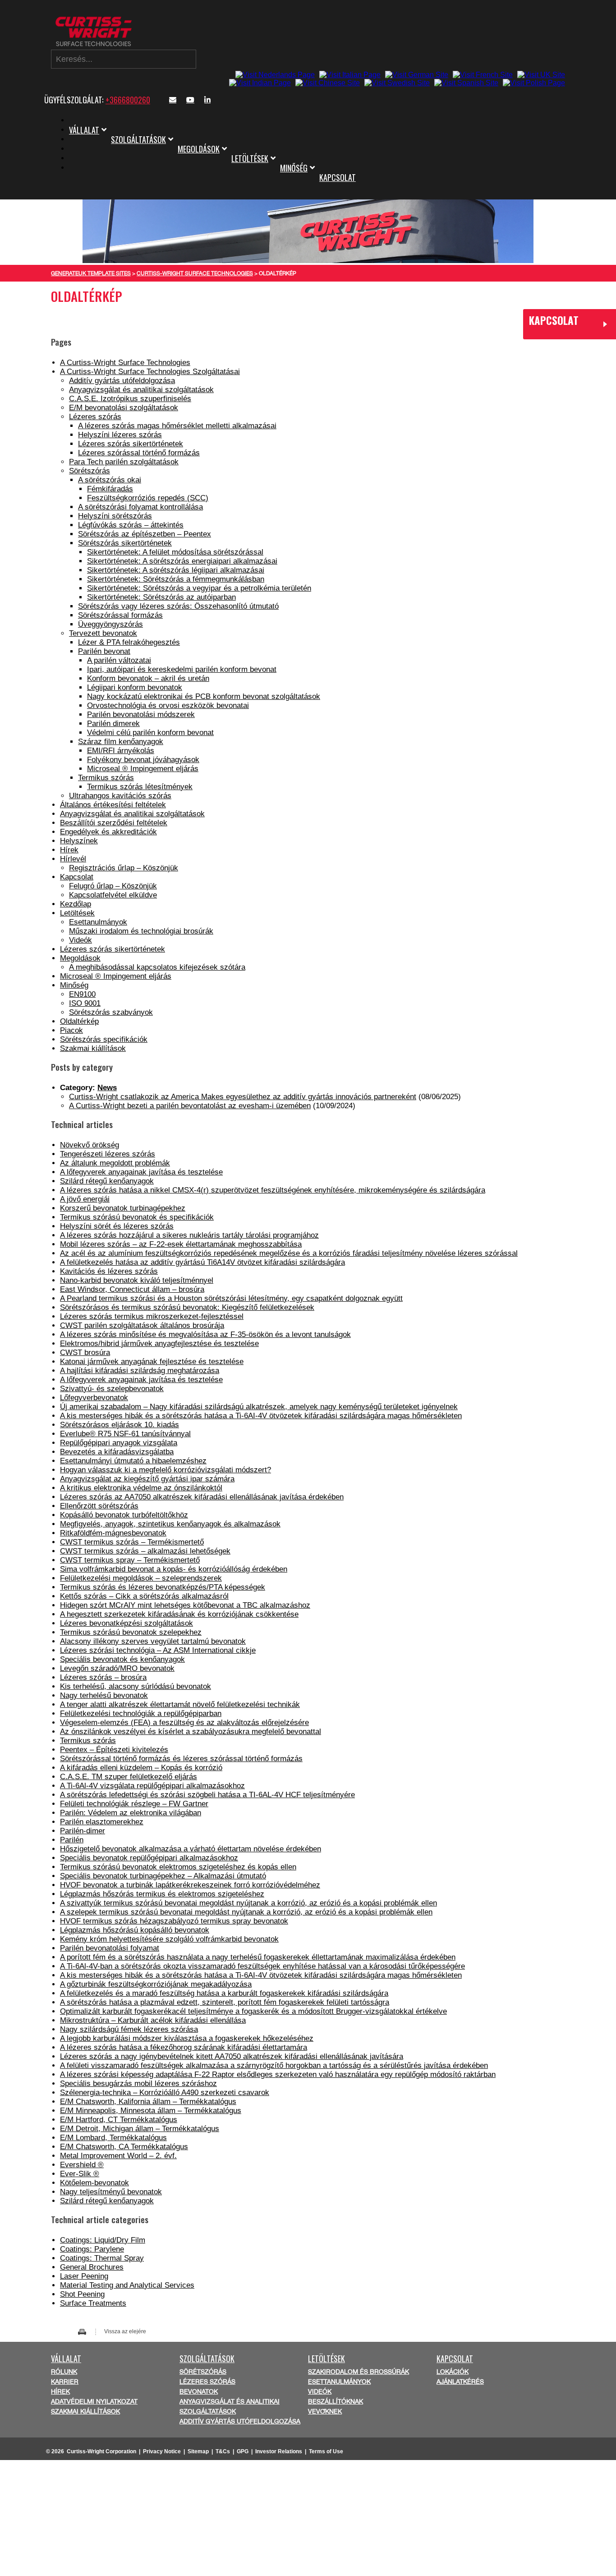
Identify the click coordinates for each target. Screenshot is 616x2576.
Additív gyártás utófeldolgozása (122, 381)
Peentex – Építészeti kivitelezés (114, 1750)
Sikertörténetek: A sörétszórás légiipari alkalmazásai (176, 570)
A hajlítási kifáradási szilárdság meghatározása (140, 1371)
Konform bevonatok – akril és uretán (148, 678)
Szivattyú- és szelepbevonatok (112, 1389)
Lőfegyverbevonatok (94, 1398)
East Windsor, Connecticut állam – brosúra (132, 1289)
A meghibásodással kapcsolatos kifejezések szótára (157, 967)
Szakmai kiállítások (93, 1048)
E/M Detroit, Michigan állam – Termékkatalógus (140, 2129)
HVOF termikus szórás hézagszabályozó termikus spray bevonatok (174, 1921)
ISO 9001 (85, 1003)
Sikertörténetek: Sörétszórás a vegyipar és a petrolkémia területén (199, 588)
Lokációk (453, 2372)
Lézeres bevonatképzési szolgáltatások (126, 1623)
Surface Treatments (93, 2303)
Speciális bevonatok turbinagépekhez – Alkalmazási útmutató (163, 1876)
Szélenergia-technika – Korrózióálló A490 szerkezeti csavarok (165, 2093)
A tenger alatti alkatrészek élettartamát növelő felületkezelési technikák (180, 1704)
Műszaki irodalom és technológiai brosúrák (141, 931)
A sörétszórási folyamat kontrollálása (140, 507)
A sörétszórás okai (110, 480)
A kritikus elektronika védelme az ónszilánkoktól (141, 1488)
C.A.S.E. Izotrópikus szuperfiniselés (130, 399)
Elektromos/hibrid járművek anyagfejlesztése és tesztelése (159, 1343)
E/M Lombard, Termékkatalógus (113, 2138)
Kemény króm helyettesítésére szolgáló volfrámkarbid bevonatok (169, 1939)
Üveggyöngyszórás (110, 624)
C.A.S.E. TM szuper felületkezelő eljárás (129, 1777)
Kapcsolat (338, 177)
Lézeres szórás (95, 417)
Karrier (65, 2382)
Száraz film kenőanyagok (121, 742)
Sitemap (198, 2451)
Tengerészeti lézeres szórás (108, 1154)
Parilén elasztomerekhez (102, 1822)
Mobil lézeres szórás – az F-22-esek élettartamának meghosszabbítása (181, 1244)
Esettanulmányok (98, 922)
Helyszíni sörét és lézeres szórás (117, 1226)
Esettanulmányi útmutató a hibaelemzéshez (133, 1461)
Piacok (71, 1030)
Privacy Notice (162, 2451)
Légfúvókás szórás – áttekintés (131, 525)
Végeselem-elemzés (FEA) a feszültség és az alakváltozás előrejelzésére (184, 1723)
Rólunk (64, 2372)
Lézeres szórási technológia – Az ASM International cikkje (158, 1650)
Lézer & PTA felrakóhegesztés (129, 642)
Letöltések (250, 158)
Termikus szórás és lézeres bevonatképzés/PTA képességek (163, 1587)
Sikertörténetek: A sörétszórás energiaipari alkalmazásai (182, 561)
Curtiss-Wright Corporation (101, 2451)
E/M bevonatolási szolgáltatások (124, 408)
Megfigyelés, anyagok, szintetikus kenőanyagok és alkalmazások (170, 1524)
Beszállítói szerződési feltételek (114, 823)
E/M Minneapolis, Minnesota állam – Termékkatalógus (151, 2111)
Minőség (294, 168)
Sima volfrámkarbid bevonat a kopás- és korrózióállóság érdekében (174, 1569)
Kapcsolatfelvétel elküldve (113, 895)
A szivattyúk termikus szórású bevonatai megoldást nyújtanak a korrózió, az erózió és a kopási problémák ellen (248, 1903)
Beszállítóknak (336, 2401)
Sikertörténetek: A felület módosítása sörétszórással (175, 552)
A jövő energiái (85, 1199)
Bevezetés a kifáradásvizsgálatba (117, 1452)
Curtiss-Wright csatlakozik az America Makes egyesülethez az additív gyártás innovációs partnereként (243, 1097)
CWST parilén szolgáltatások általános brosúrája (142, 1325)
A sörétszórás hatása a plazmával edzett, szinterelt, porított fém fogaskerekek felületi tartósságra (225, 2002)
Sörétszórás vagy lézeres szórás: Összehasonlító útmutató (178, 606)
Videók (80, 940)
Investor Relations (279, 2451)
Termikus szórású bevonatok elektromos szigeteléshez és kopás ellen (178, 1867)
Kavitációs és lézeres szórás (109, 1271)
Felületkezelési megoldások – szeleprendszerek (141, 1578)
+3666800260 (128, 100)
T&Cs (223, 2451)
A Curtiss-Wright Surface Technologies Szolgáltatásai (150, 372)
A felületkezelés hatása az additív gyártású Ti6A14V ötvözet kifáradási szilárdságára (202, 1262)
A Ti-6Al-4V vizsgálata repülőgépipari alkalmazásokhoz (152, 1786)
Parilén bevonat (104, 651)
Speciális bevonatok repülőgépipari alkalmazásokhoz (149, 1858)
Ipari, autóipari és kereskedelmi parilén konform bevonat (182, 669)
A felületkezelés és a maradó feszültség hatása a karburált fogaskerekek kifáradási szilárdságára (224, 1993)
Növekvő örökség (90, 1145)
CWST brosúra (85, 1353)
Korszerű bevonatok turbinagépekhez (123, 1208)
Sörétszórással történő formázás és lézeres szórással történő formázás (181, 1759)
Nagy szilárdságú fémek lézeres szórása (129, 2029)
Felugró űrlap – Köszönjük (113, 886)
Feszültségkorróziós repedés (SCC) (148, 498)
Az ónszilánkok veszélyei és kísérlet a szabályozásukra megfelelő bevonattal (191, 1732)
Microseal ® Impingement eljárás (143, 769)
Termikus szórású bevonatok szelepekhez (131, 1632)
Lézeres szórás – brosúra (103, 1677)
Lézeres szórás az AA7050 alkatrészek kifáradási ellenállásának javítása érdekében (202, 1497)
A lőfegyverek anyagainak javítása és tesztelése (141, 1172)
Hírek (69, 850)
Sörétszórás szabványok (111, 1012)
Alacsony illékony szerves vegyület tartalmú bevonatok (153, 1641)
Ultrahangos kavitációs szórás (120, 796)
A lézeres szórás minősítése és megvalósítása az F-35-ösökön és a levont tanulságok (205, 1334)
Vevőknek (325, 2411)
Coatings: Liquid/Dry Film (103, 2240)
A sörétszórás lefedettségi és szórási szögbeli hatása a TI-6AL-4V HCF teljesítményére (207, 1795)
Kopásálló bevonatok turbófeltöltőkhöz (124, 1515)
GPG (243, 2451)
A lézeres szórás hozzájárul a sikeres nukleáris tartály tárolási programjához (189, 1235)
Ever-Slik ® (80, 2174)
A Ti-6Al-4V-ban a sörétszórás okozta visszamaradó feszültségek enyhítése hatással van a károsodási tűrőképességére (262, 1966)
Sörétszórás (90, 471)
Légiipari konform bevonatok (135, 687)
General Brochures (92, 2267)
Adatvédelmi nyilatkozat (94, 2401)
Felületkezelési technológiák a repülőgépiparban (141, 1713)
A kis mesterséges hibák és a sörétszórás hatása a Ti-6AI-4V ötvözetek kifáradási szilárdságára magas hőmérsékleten (261, 1416)
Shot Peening (82, 2294)
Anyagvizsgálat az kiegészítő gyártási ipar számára (147, 1479)
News (107, 1088)
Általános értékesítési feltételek (113, 805)
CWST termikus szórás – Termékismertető (132, 1542)
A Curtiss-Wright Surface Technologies (125, 363)
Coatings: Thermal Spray (102, 2258)
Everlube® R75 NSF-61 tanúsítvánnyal (125, 1434)
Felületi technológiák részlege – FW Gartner (134, 1804)
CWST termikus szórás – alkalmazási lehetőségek (145, 1551)
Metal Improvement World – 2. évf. (118, 2156)
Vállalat (84, 130)
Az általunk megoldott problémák (115, 1163)
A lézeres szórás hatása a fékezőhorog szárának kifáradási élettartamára (184, 2047)
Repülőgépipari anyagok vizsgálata (119, 1443)
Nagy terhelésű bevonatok (104, 1695)
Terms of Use (326, 2451)
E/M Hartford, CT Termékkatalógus (119, 2120)
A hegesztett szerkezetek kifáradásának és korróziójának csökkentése (179, 1614)
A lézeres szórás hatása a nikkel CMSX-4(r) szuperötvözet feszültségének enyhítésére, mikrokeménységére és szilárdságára (273, 1190)
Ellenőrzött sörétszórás (99, 1506)
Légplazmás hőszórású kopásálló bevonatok (135, 1930)
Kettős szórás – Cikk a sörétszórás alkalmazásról (144, 1596)
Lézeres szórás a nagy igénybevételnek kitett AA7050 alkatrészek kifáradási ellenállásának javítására (232, 2056)
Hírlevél (73, 859)
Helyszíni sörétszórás (115, 516)
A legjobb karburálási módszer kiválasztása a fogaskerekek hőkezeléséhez (187, 2038)
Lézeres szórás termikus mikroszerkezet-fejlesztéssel (152, 1316)
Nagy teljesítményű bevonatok (111, 2192)
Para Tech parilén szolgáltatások (124, 462)
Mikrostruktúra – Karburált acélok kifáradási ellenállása (153, 2020)
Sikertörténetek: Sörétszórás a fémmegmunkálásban (176, 579)
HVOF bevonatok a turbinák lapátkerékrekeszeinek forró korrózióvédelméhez (190, 1885)
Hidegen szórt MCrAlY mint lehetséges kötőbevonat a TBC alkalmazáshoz (185, 1605)
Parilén (72, 1840)
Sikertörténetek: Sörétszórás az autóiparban (161, 597)
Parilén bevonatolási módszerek (141, 715)
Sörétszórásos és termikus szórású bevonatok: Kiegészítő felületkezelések (187, 1307)
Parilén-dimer (83, 1831)
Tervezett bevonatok (103, 633)
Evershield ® (82, 2165)
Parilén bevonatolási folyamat (110, 1948)
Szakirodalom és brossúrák (359, 2372)
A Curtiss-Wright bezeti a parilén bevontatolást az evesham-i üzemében (190, 1106)
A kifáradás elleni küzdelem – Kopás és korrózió (141, 1768)
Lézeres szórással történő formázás (139, 453)
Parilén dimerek (113, 724)
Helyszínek (79, 841)
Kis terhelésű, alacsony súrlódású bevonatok (136, 1686)
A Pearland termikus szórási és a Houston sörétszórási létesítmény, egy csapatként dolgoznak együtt (231, 1298)
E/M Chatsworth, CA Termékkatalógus (124, 2147)
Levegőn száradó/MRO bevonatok (117, 1668)
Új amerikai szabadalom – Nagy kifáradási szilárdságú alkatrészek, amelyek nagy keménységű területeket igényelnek (259, 1407)
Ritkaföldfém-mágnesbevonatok (113, 1533)
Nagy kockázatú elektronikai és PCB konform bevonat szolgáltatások (204, 696)
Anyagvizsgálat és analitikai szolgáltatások (141, 390)
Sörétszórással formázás (120, 615)
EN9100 (82, 994)
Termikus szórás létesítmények (140, 787)
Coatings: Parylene (92, 2249)
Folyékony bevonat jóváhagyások (143, 760)
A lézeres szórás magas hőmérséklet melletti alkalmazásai (177, 426)
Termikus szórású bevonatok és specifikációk (137, 1217)
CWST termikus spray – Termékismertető (130, 1560)
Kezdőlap (76, 904)
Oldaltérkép (79, 1021)
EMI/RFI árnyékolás (121, 751)
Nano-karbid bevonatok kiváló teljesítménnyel (137, 1280)
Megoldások (199, 149)
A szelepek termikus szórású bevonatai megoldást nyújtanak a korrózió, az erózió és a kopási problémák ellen (246, 1912)
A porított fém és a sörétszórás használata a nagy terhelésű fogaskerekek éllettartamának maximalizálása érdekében (258, 1957)
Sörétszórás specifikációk (104, 1039)
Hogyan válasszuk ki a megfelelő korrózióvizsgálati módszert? (165, 1470)
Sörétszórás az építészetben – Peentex (145, 534)
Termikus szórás (106, 778)
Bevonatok (199, 2391)
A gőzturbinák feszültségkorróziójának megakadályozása (156, 1984)
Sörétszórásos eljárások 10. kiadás (120, 1425)
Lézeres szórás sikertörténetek (131, 444)
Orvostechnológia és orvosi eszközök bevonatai (168, 705)
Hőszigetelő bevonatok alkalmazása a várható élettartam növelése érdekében (191, 1849)
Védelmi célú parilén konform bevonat (150, 733)
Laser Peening (84, 2276)
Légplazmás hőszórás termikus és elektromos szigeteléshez (162, 1894)
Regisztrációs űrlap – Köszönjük (124, 868)
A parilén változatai (119, 660)
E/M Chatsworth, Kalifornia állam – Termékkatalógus (148, 2102)
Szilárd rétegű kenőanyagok (107, 1181)
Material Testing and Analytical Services (127, 2285)
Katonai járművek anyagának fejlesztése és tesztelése (152, 1362)
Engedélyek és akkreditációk (108, 832)
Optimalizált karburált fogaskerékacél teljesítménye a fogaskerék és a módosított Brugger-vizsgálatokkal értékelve (253, 2011)
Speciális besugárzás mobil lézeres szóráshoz (138, 2083)
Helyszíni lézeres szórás (120, 435)
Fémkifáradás (110, 489)
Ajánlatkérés (460, 2382)
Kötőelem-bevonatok (94, 2183)
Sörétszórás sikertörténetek (125, 543)
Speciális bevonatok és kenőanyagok (122, 1659)
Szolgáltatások (138, 139)
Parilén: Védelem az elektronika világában (131, 1813)
